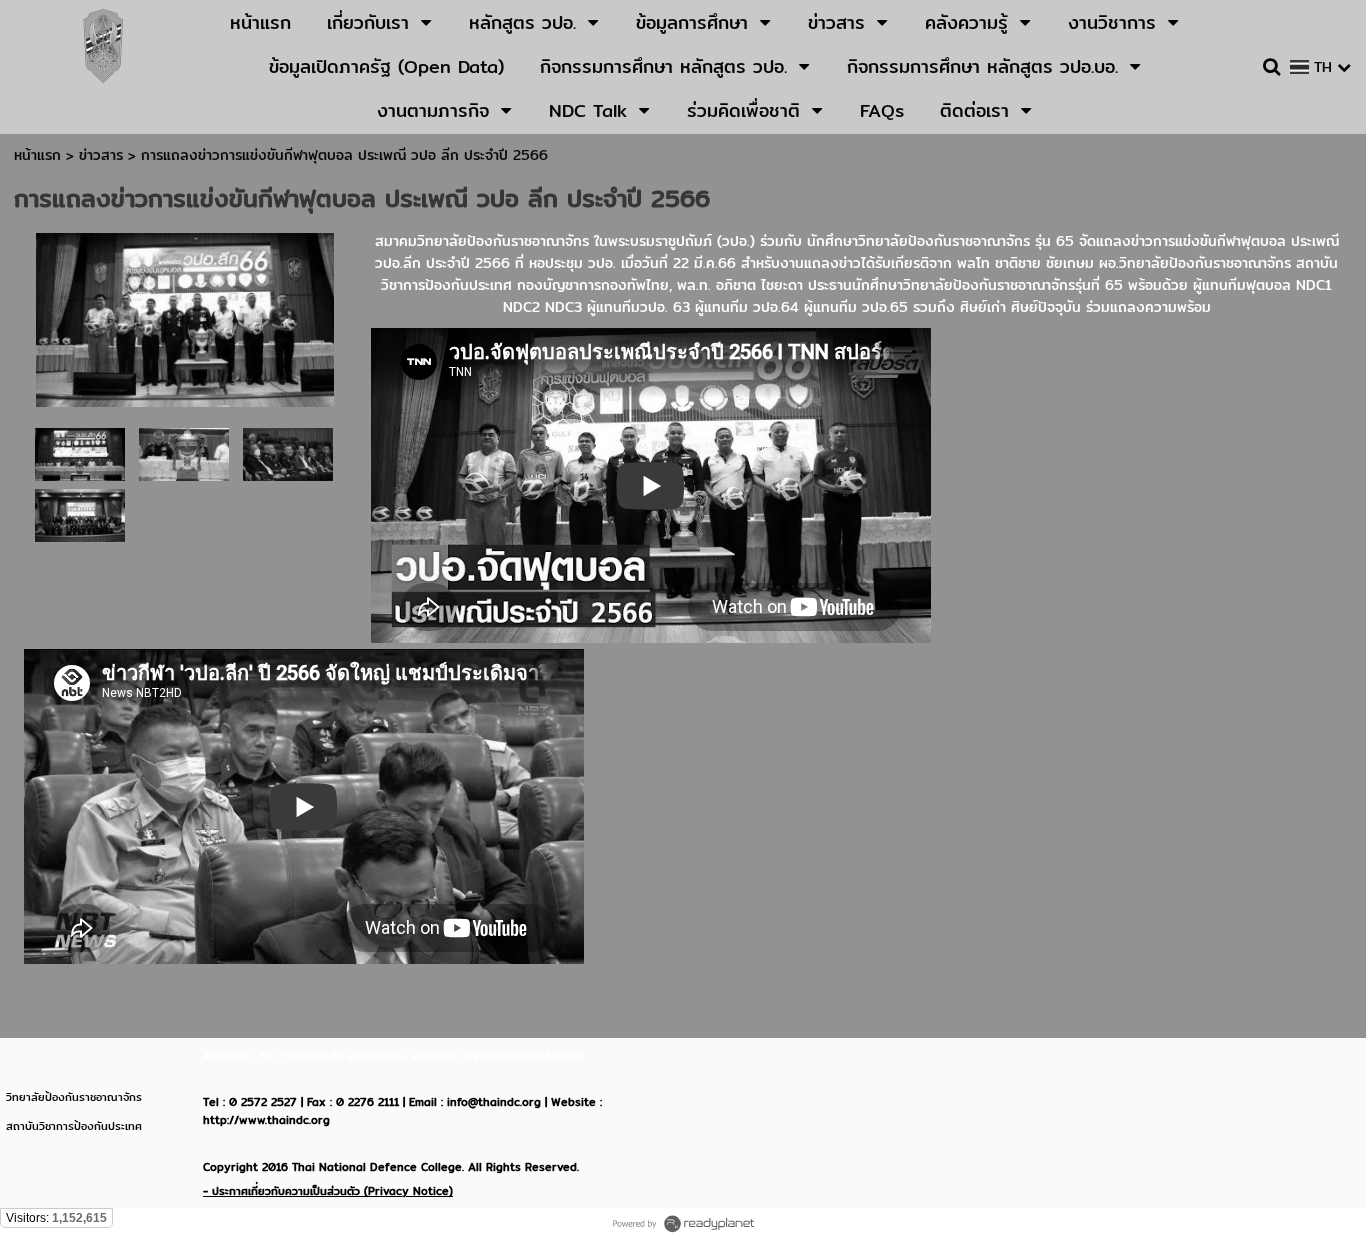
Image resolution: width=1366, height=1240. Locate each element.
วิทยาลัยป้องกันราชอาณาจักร (74, 1097)
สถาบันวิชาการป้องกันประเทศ (74, 1126)
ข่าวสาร (103, 155)
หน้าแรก (37, 155)
